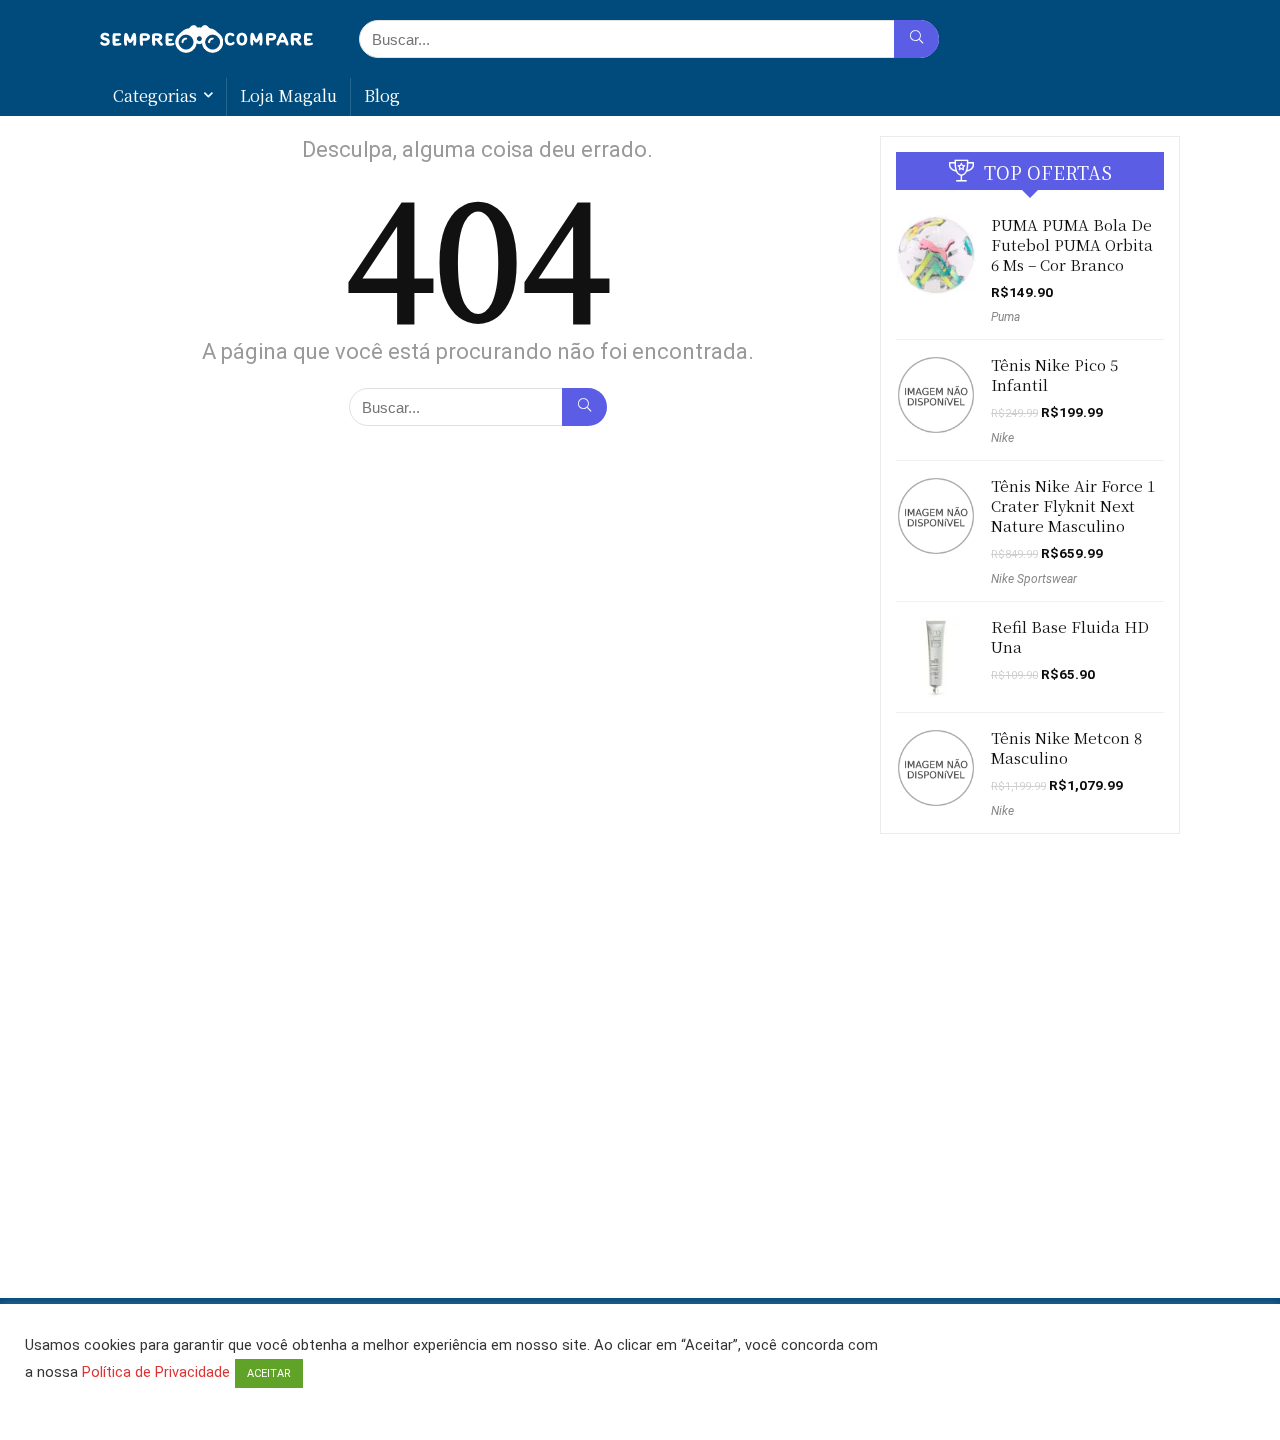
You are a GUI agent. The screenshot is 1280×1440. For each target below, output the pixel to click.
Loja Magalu (288, 95)
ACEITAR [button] (269, 1373)
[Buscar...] (916, 39)
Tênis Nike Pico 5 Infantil (1054, 374)
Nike (1002, 438)
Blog (382, 95)
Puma (1005, 317)
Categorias (155, 95)
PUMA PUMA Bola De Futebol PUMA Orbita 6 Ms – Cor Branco (1072, 244)
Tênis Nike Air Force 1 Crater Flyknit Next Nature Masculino (1073, 505)
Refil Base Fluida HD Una (1070, 636)
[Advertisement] (640, 1229)
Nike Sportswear (1034, 579)
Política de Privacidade (156, 1372)
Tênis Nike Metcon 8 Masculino (1066, 747)
